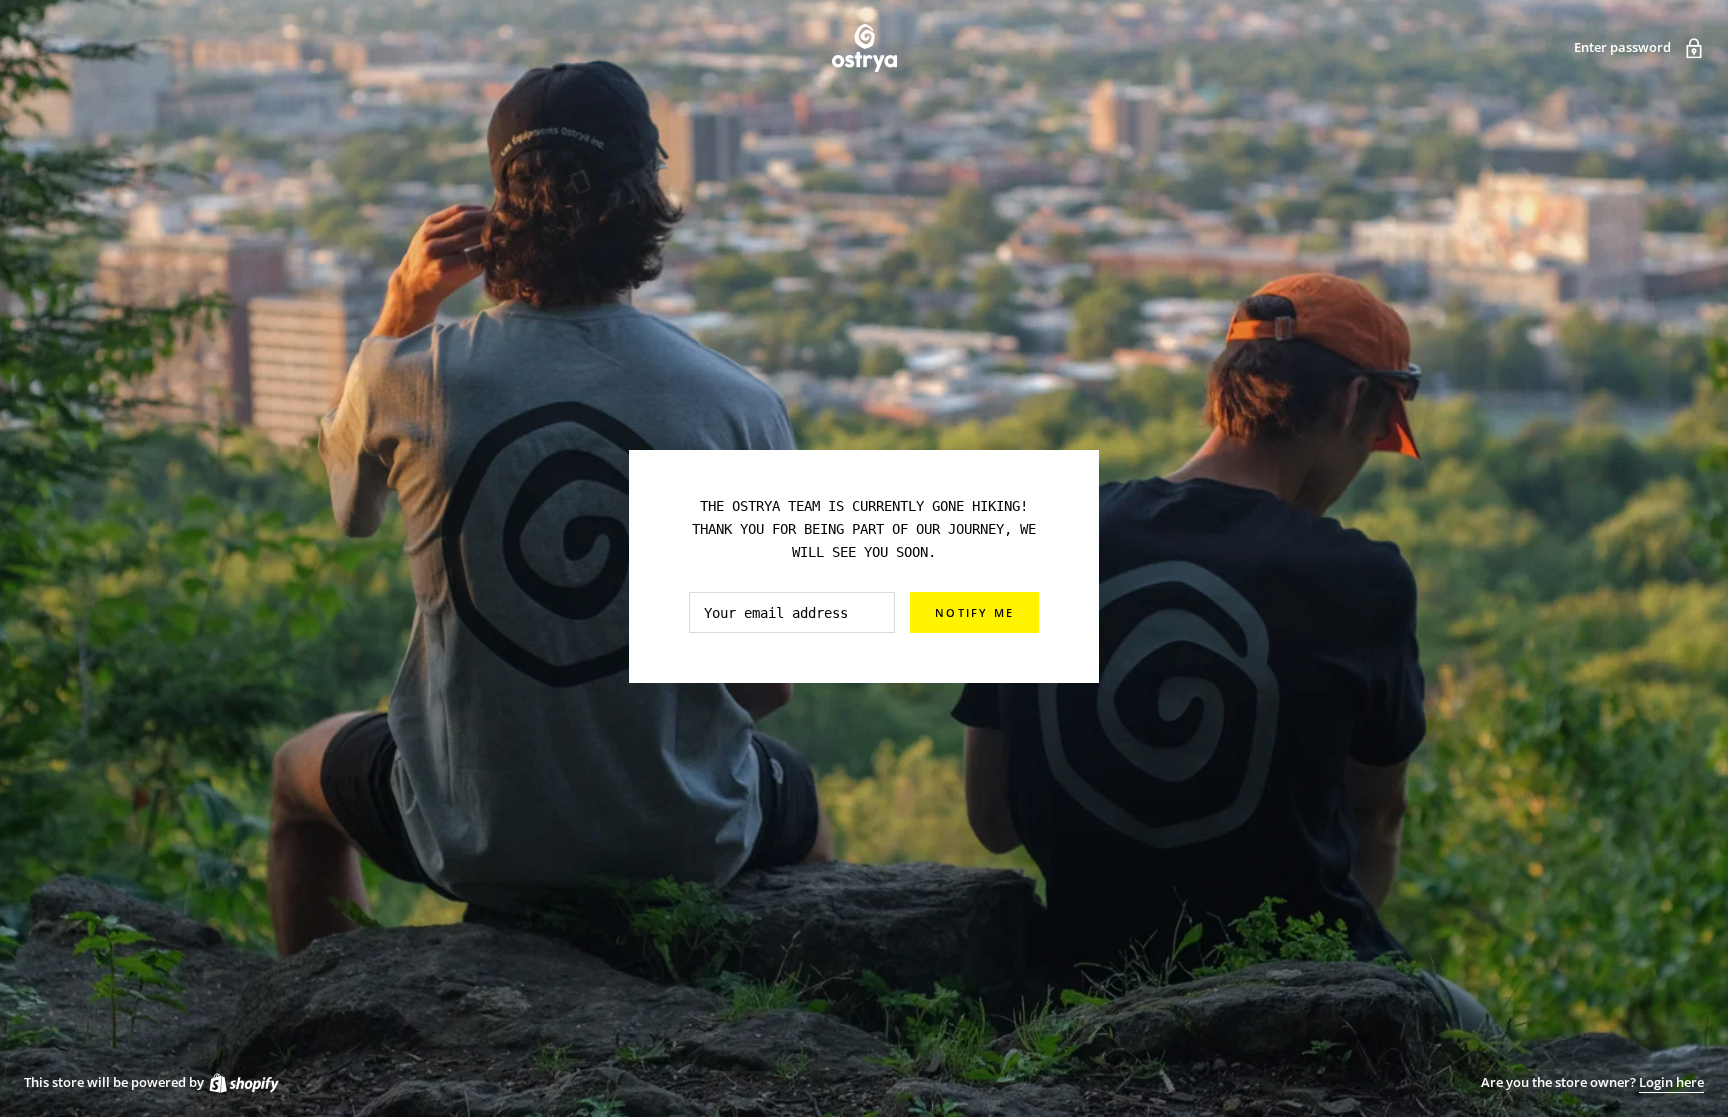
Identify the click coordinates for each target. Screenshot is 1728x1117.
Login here (1671, 1082)
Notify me (974, 612)
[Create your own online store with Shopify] (243, 1082)
